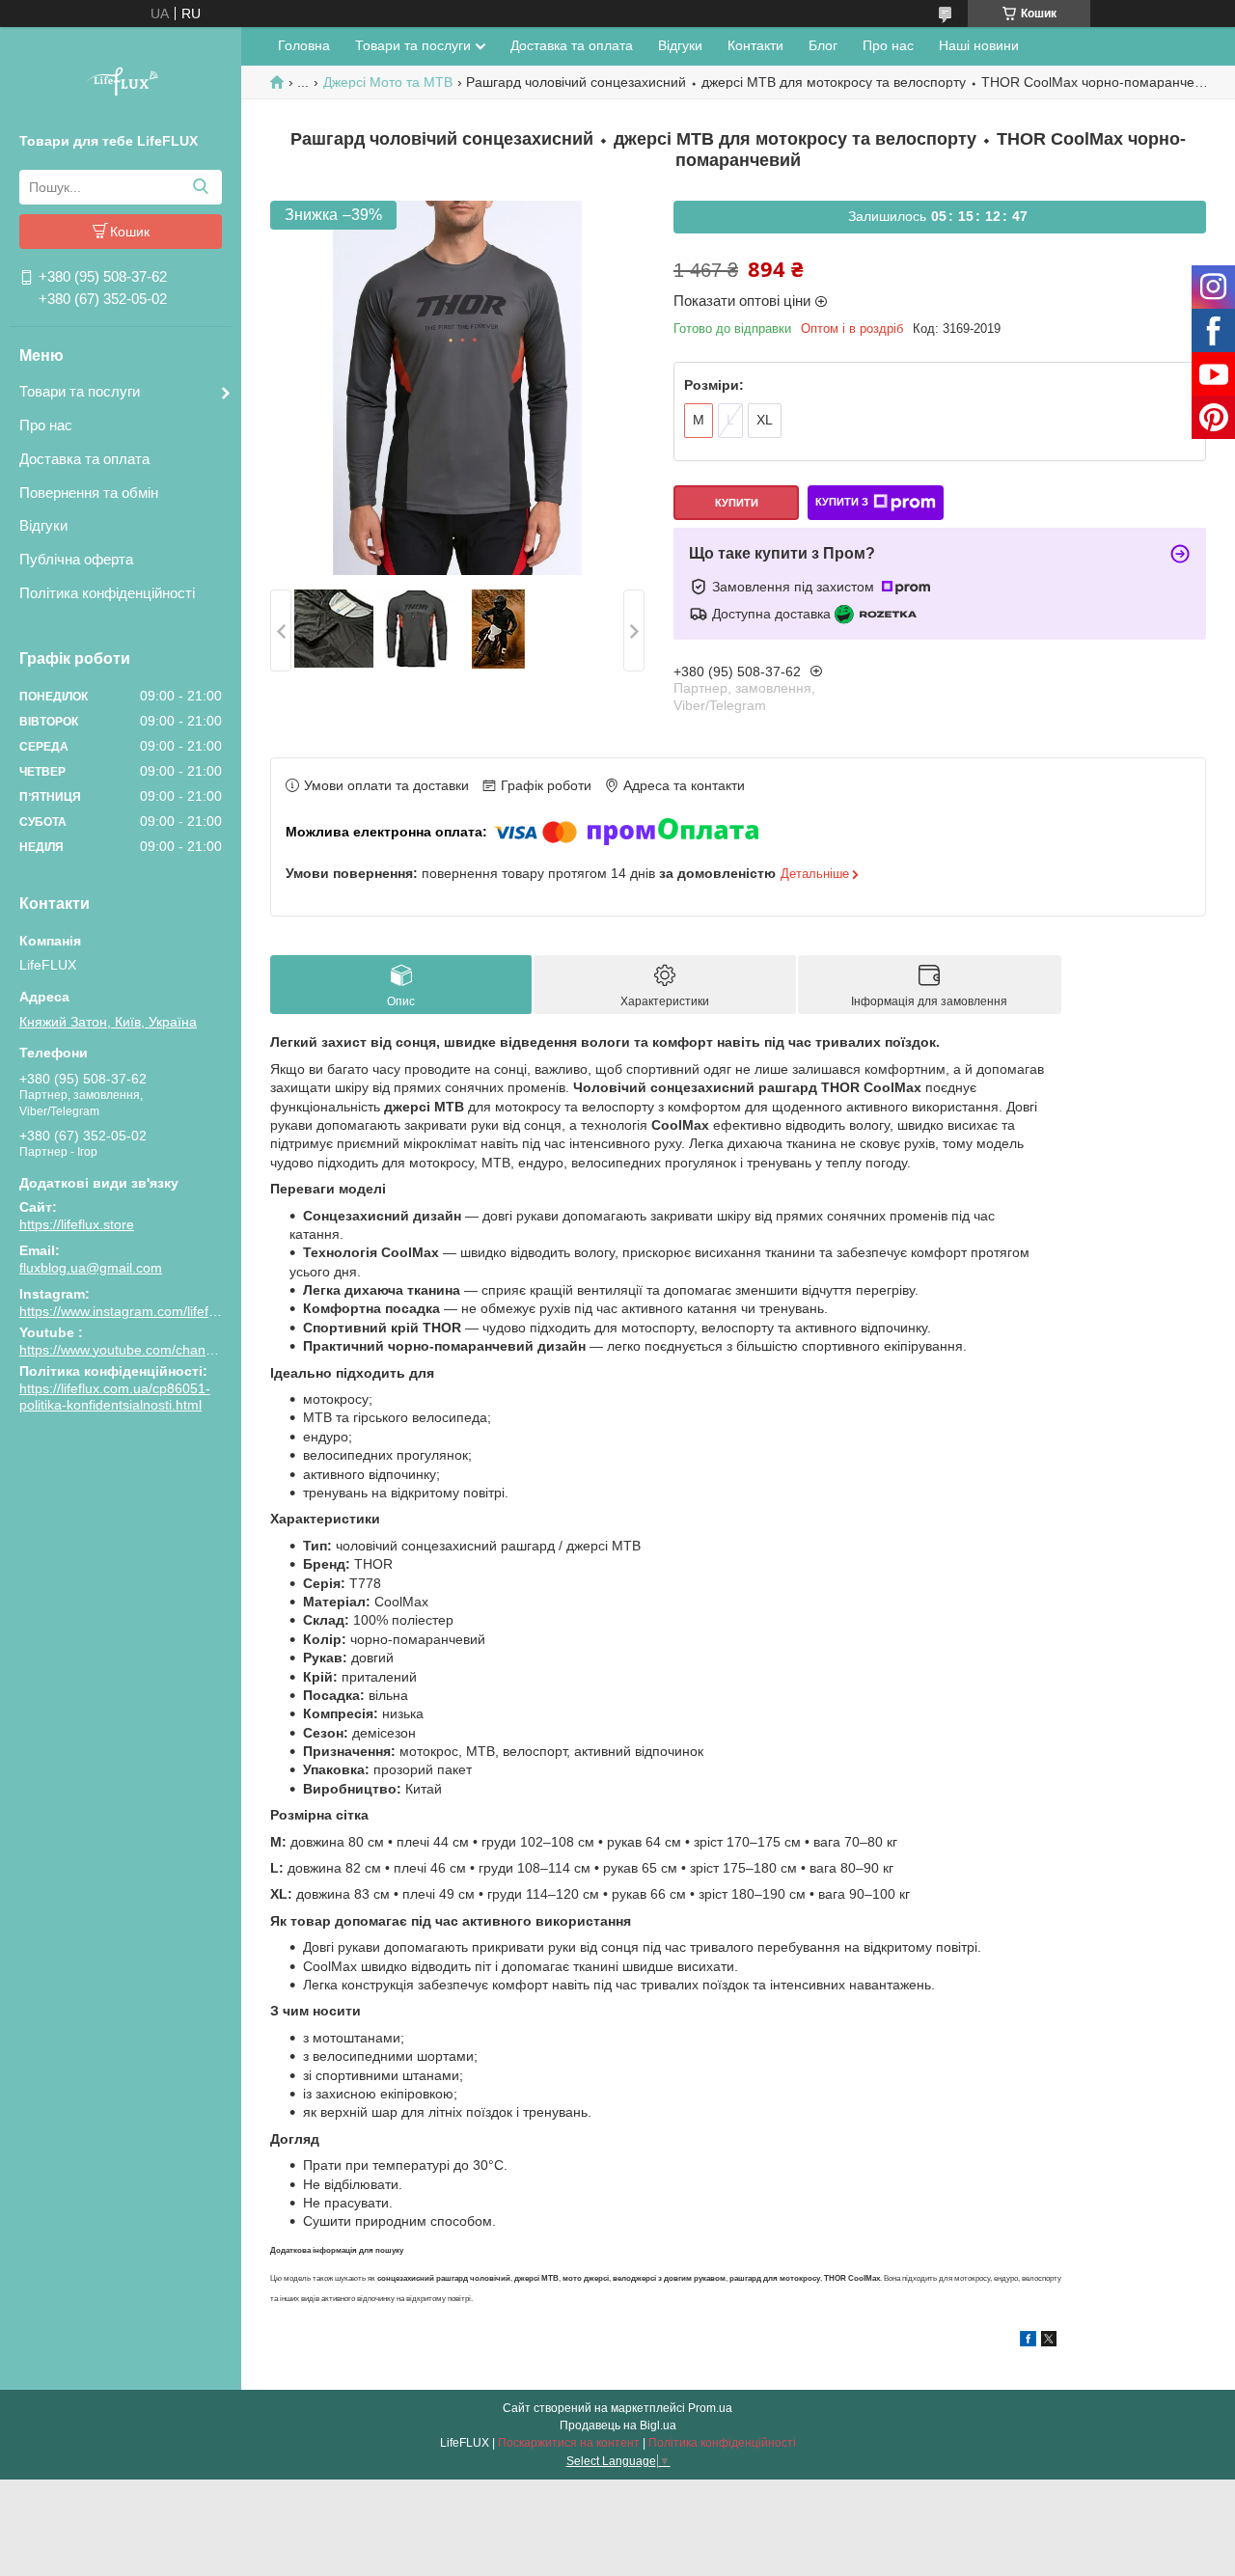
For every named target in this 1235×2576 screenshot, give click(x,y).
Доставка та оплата (84, 459)
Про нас (46, 425)
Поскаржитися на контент (569, 2443)
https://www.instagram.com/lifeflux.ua (132, 1311)
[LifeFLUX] (121, 84)
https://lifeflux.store (77, 1224)
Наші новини (979, 45)
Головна (304, 45)
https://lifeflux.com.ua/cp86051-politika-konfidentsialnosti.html (115, 1397)
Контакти (755, 45)
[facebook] (1028, 2342)
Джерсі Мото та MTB (388, 82)
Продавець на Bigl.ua (618, 2425)
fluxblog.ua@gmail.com (91, 1268)
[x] (1049, 2342)
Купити (737, 503)
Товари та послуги (80, 391)
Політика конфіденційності (107, 593)
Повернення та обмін (89, 493)
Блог (823, 45)
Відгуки (43, 525)
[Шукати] (200, 187)
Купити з (842, 502)
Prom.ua (710, 2408)
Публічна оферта (76, 559)
